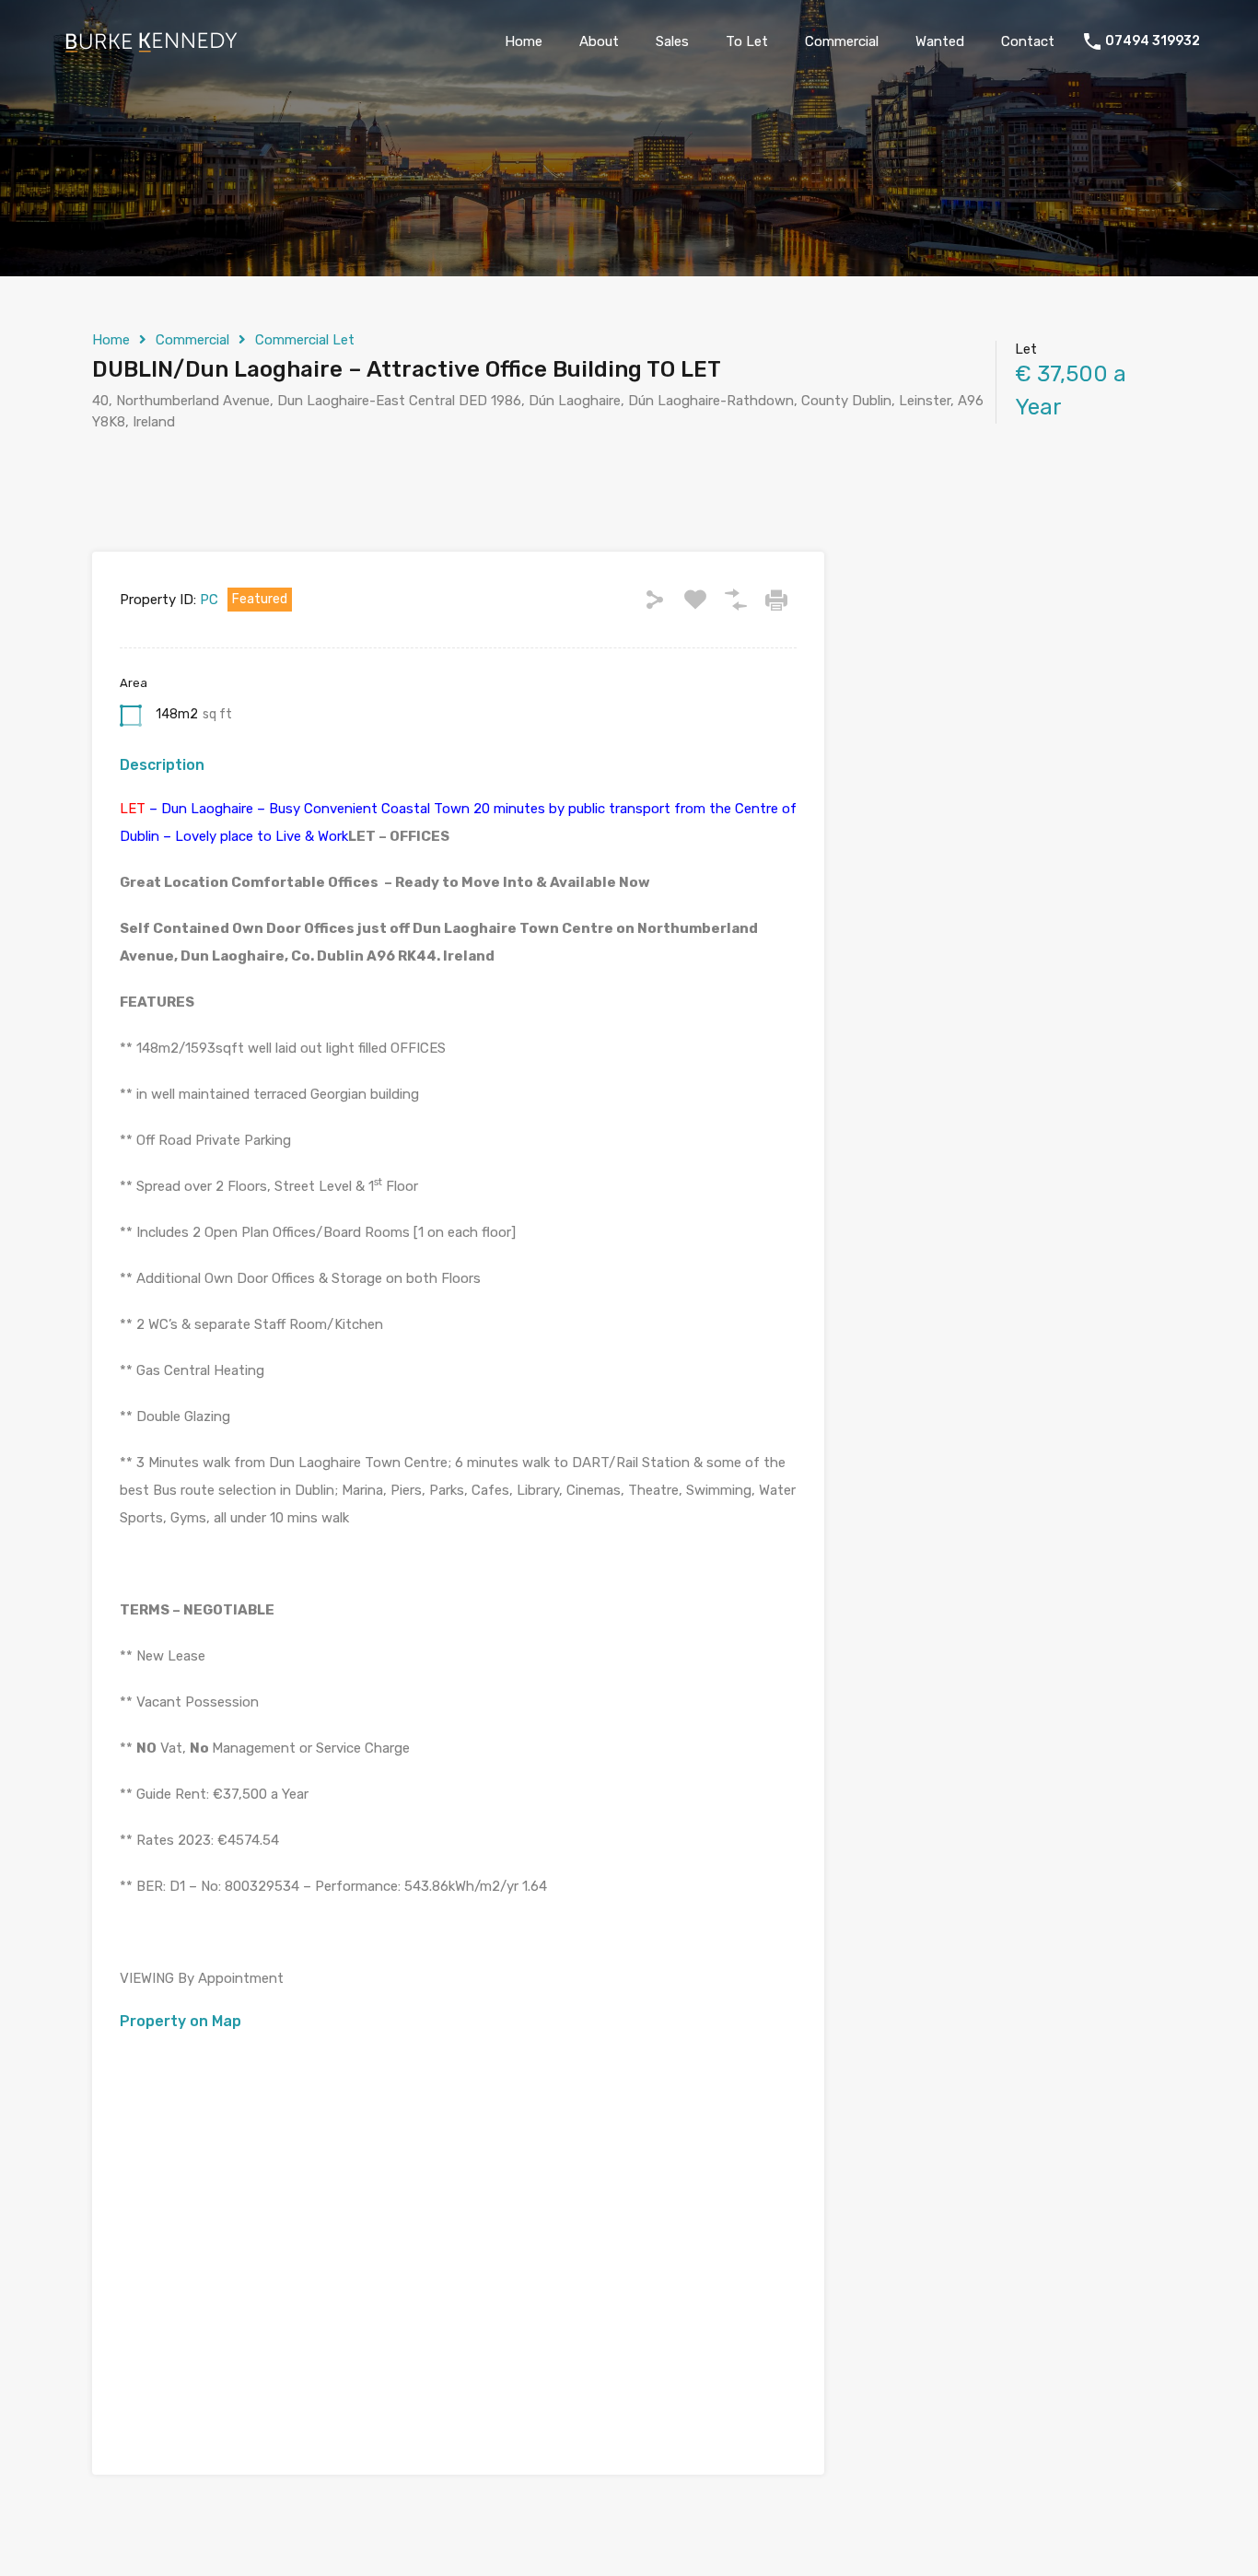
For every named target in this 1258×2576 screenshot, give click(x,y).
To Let (747, 41)
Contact (1028, 41)
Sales (672, 41)
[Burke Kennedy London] (150, 49)
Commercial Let (305, 340)
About (599, 41)
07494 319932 (1153, 41)
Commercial (842, 41)
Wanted (940, 41)
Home (524, 41)
